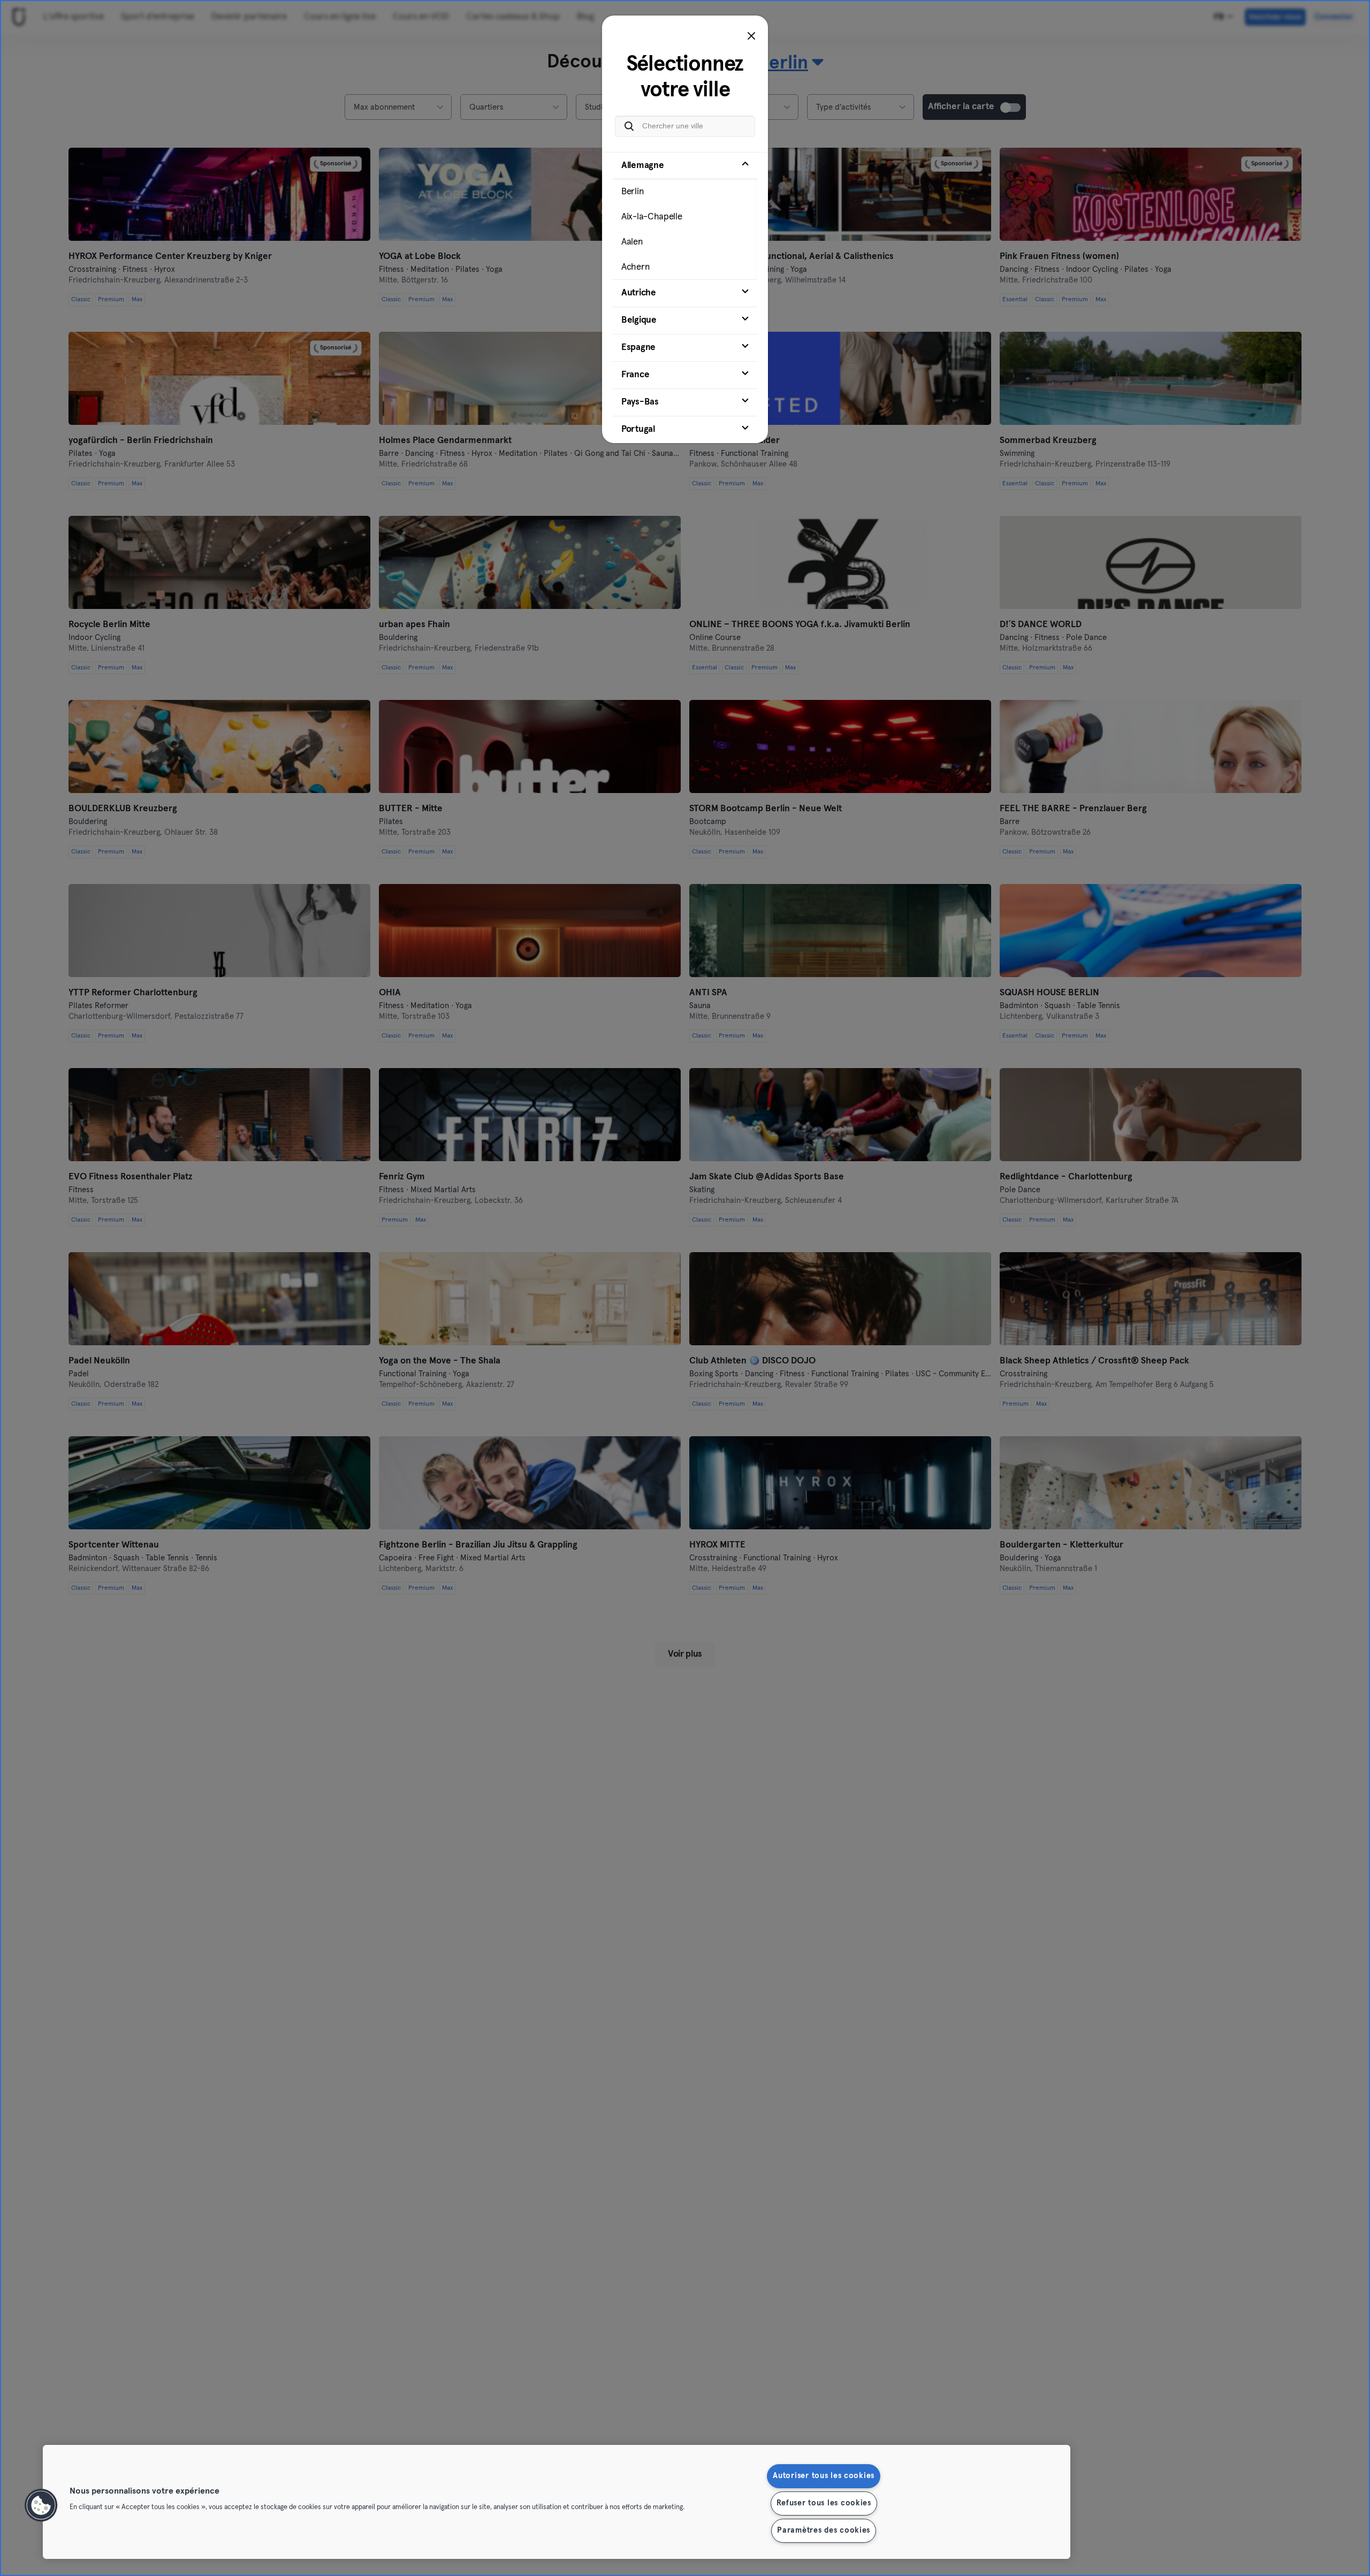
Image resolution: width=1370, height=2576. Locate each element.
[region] (557, 2502)
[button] (41, 2505)
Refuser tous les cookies (824, 2503)
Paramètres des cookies (824, 2531)
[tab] (685, 216)
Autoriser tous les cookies (824, 2476)
